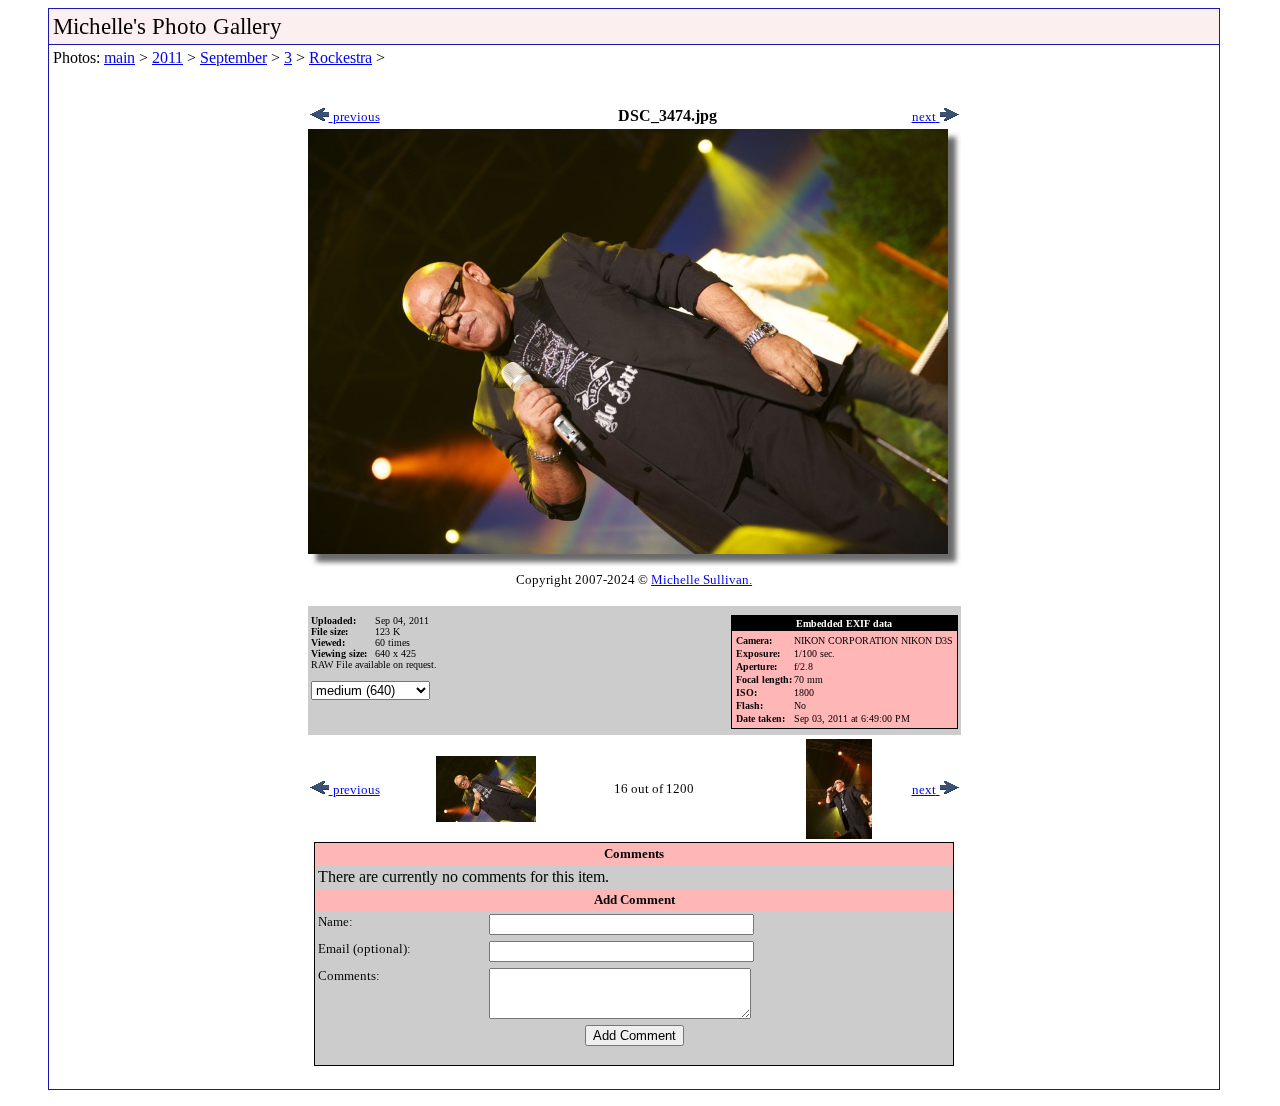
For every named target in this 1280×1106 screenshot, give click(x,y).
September (233, 57)
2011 (167, 57)
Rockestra (340, 57)
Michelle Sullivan (700, 579)
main (119, 57)
